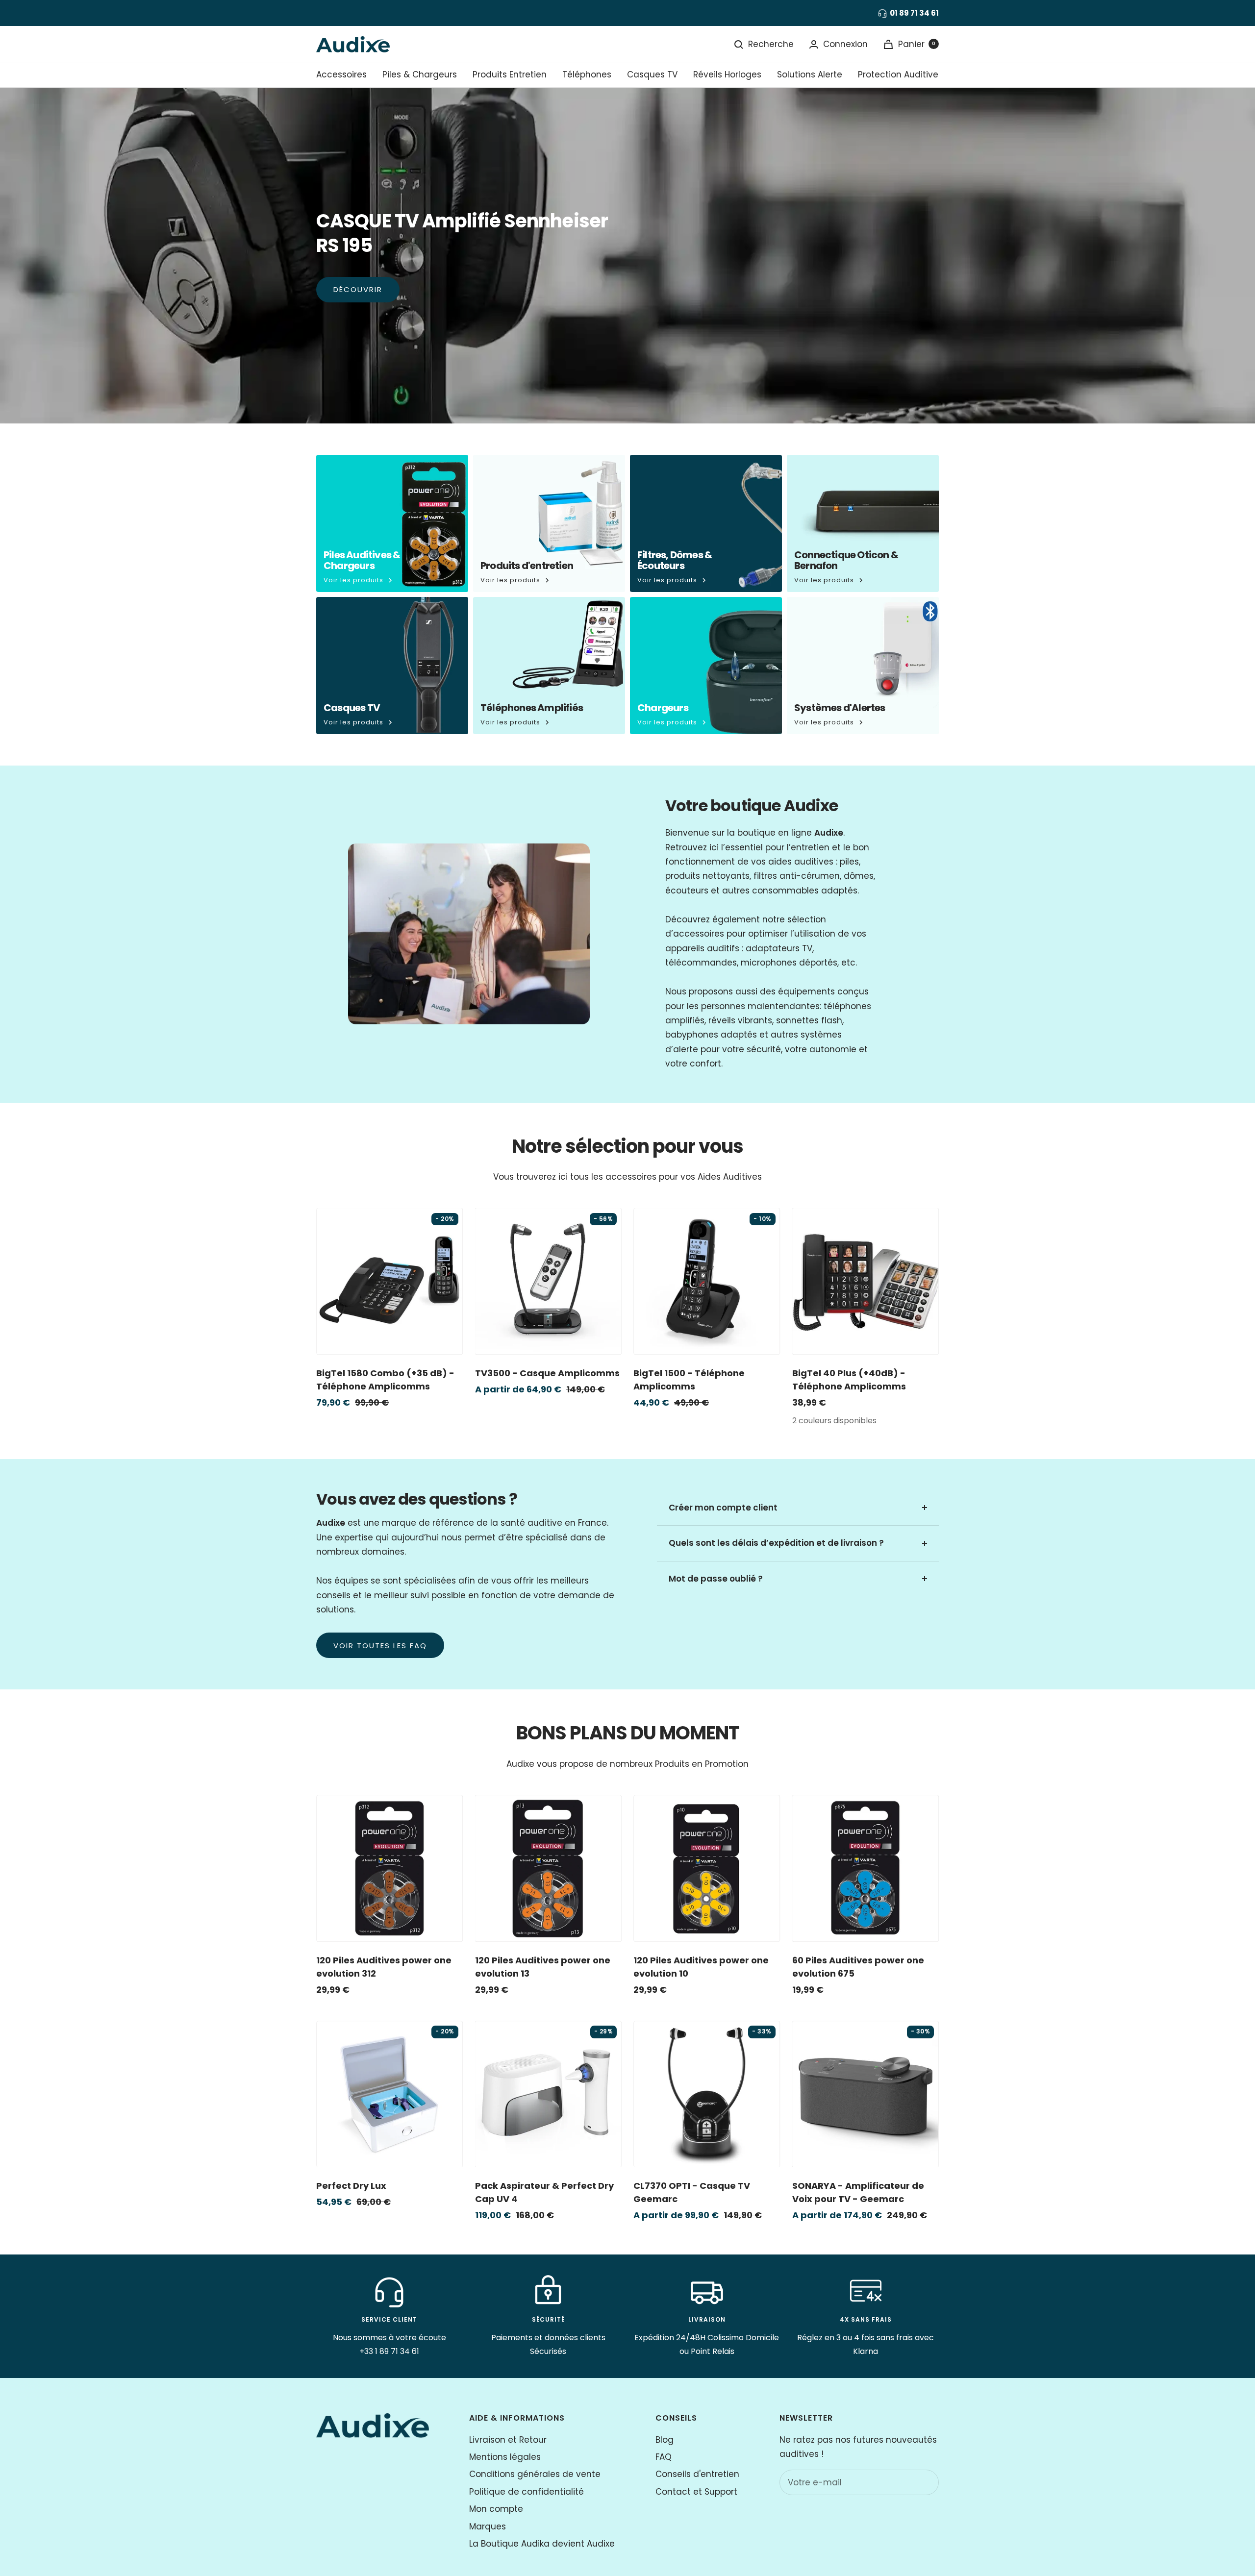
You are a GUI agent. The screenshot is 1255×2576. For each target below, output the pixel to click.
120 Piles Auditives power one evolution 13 (543, 1967)
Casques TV (652, 74)
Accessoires (341, 74)
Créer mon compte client (723, 1508)
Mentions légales (505, 2457)
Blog (665, 2440)
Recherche (771, 44)
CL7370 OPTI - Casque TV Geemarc (692, 2192)
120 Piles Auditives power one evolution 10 (701, 1967)
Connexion (845, 44)
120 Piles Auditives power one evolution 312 (384, 1967)
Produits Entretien (510, 74)
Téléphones (587, 74)
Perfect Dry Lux (351, 2186)
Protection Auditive (898, 74)
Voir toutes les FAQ (380, 1646)
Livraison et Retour (508, 2440)
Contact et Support (696, 2492)
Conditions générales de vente (535, 2474)
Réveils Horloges (727, 74)
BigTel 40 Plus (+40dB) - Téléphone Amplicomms (849, 1380)
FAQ (664, 2457)
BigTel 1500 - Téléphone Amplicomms (689, 1380)
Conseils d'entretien (697, 2474)
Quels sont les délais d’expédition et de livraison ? (776, 1543)
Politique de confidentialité (527, 2492)
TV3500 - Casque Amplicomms (547, 1373)
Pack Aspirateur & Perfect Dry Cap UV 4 (544, 2192)
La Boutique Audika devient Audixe (542, 2544)
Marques (488, 2526)
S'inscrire (910, 2482)
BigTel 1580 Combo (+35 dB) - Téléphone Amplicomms (385, 1380)
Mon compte (496, 2509)
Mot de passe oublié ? (716, 1579)
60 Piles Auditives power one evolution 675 (858, 1967)
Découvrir (358, 289)
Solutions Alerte (810, 74)
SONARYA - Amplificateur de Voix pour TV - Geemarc (858, 2192)
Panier (917, 44)
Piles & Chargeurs (420, 74)
